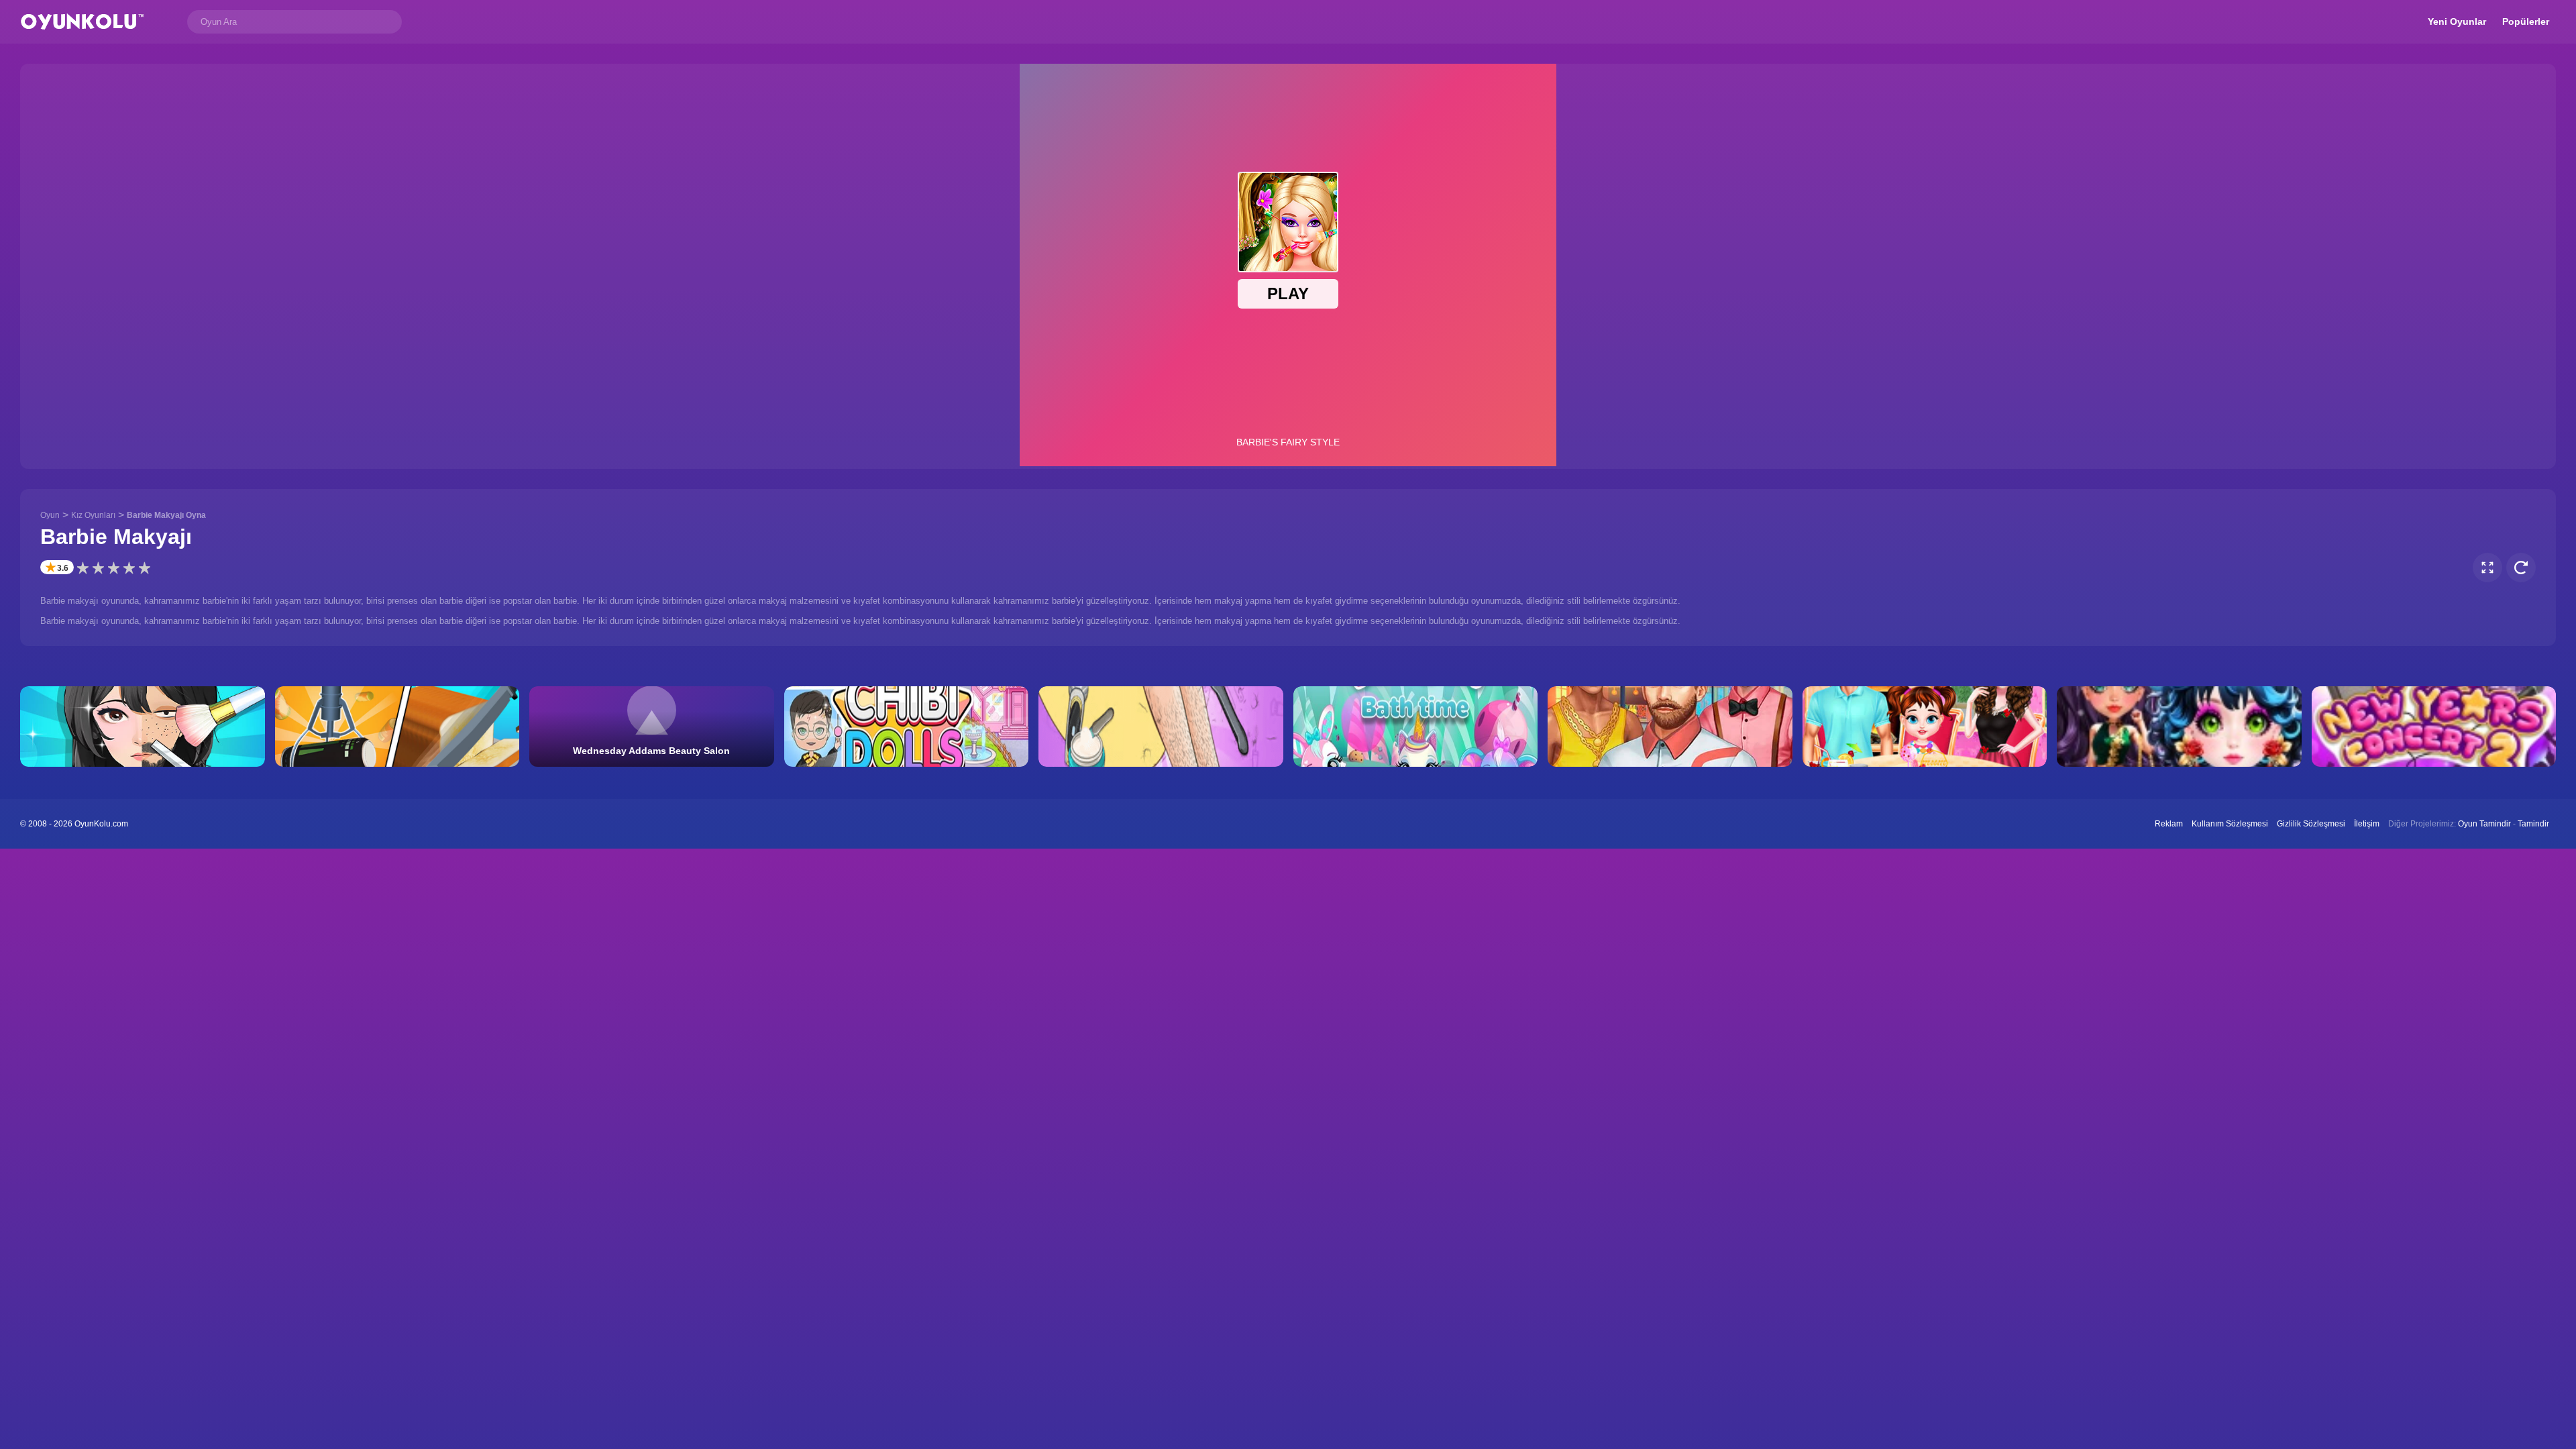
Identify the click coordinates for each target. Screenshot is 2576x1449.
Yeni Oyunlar (2457, 21)
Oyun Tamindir (2484, 824)
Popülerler (2526, 21)
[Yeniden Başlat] (2521, 568)
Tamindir (2533, 824)
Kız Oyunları (93, 515)
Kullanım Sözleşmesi (2230, 824)
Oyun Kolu (82, 22)
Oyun (50, 515)
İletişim (2367, 824)
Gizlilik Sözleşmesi (2311, 824)
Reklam (2169, 824)
